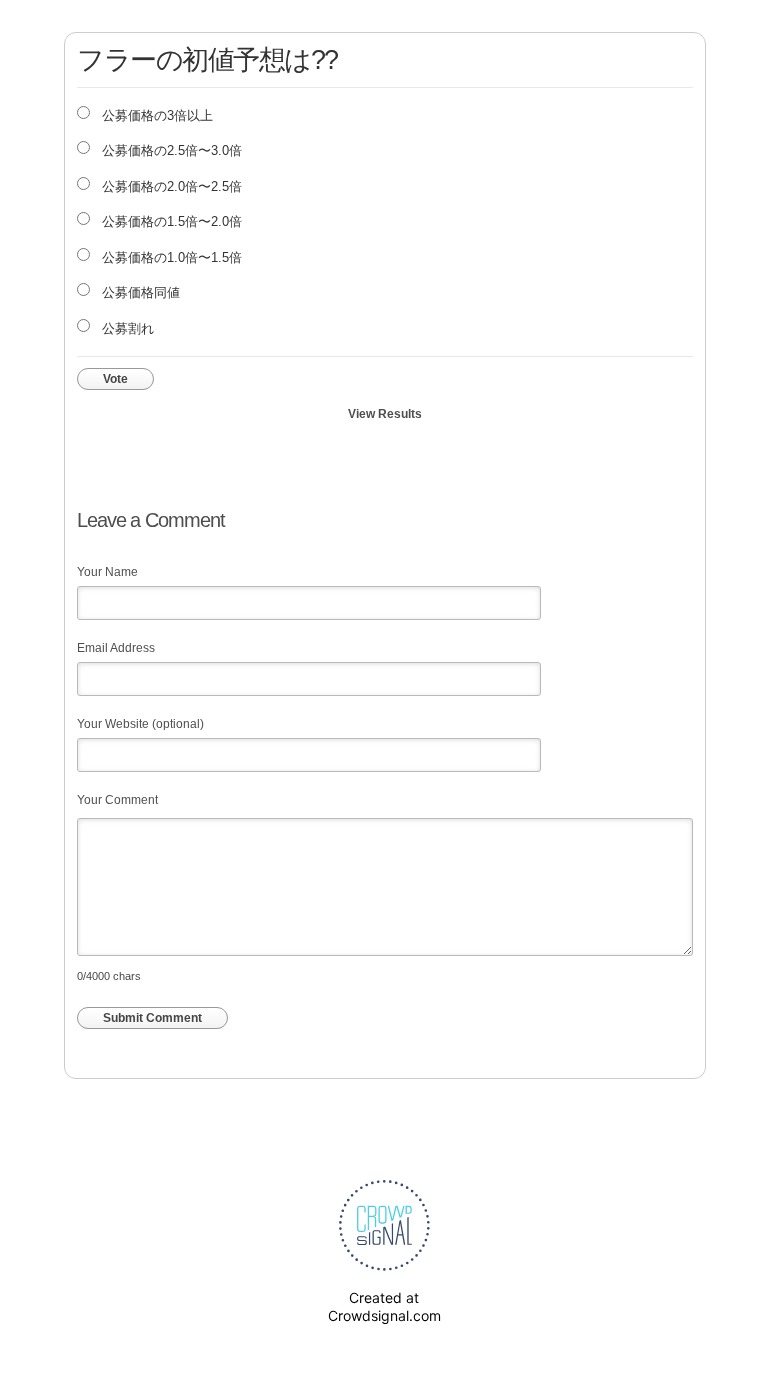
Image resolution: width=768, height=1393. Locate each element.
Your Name (107, 572)
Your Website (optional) (140, 724)
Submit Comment (152, 1018)
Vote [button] (115, 379)
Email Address (116, 648)
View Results (385, 414)
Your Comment (117, 800)
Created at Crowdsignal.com (384, 1306)
